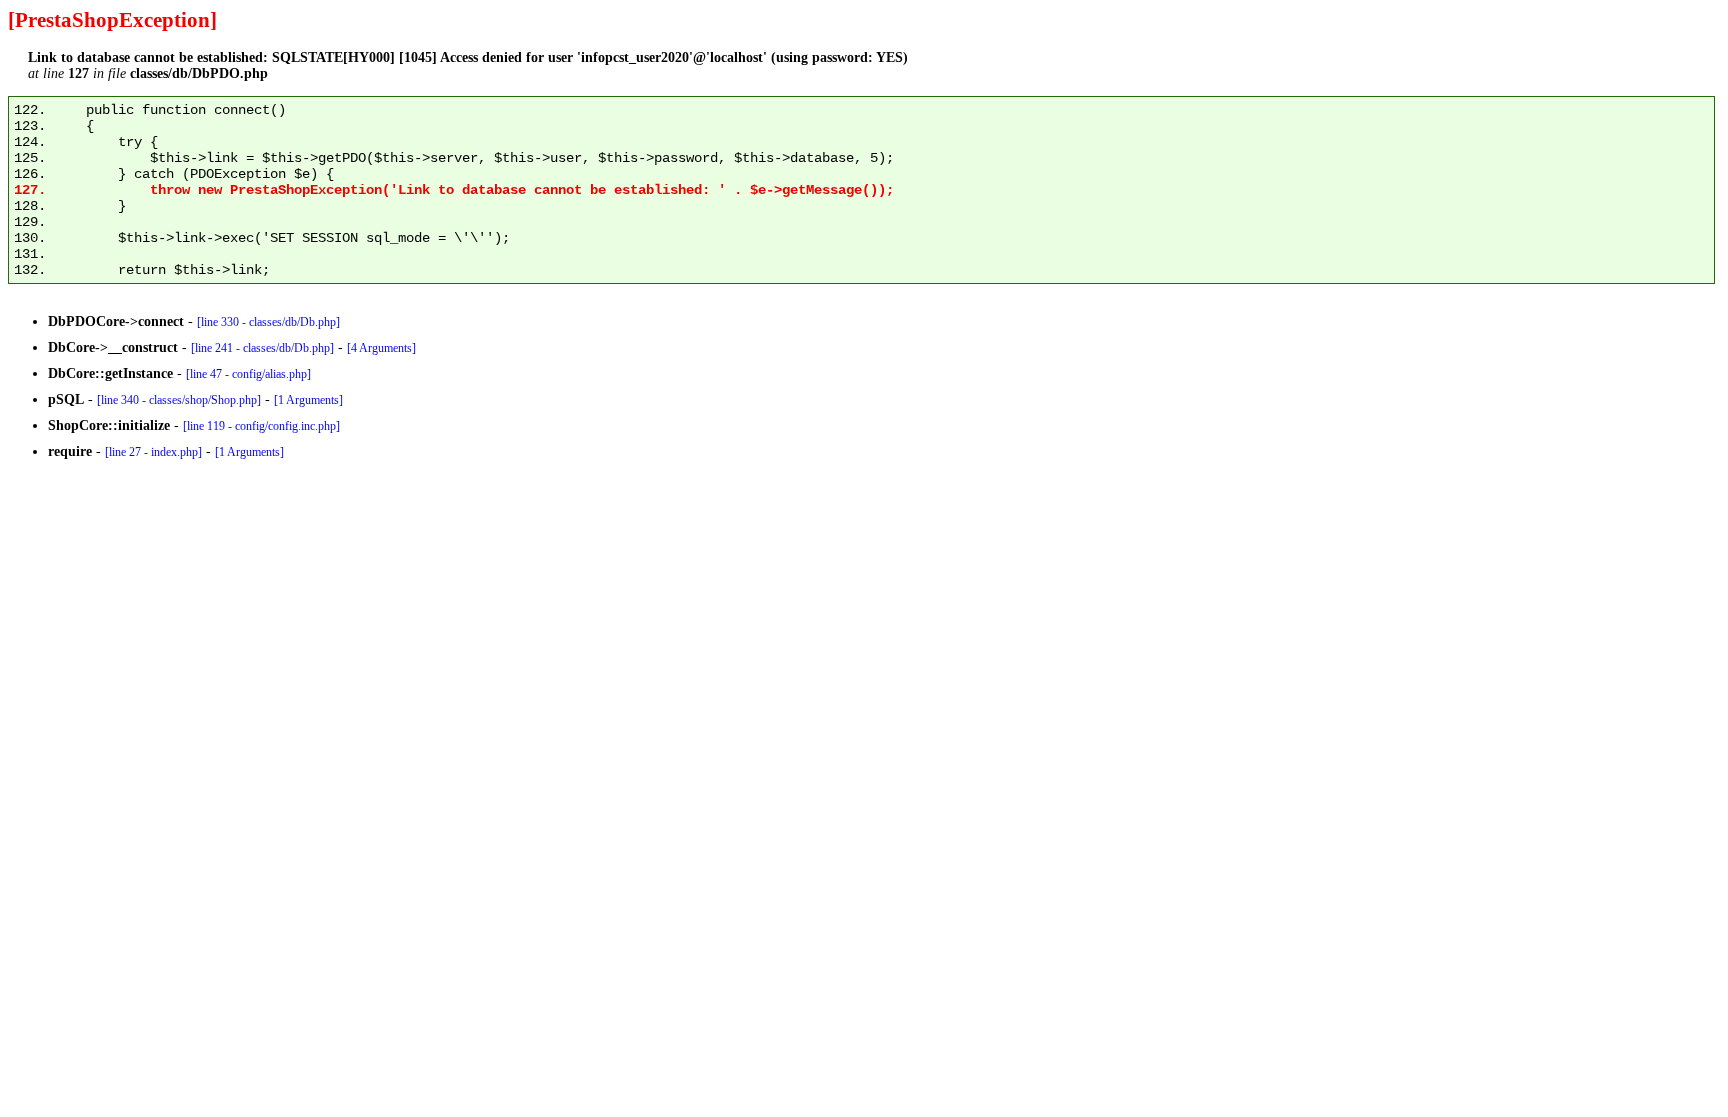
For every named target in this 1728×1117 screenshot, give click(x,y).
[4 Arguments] (381, 348)
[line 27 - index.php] (153, 452)
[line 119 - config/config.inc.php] (261, 426)
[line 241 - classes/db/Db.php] (262, 348)
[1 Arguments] (308, 400)
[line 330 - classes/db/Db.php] (268, 322)
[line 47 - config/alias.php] (248, 374)
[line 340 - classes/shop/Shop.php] (179, 400)
